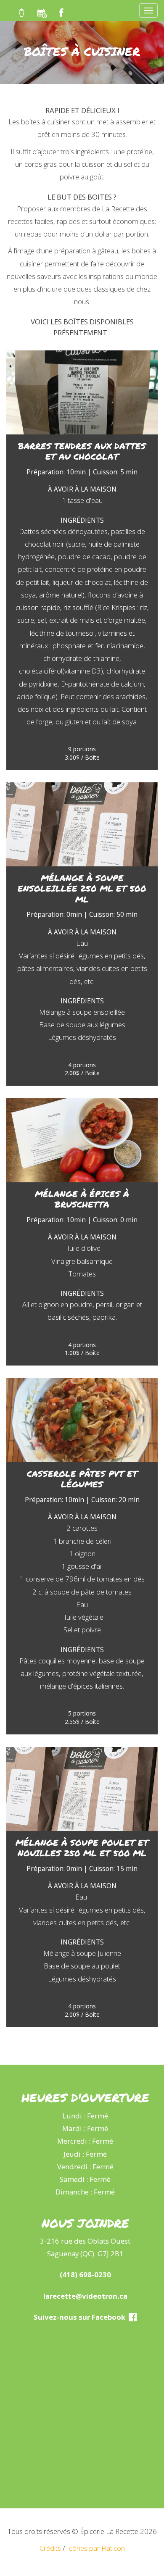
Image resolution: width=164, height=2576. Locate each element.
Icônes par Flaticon (96, 2548)
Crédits (50, 2548)
